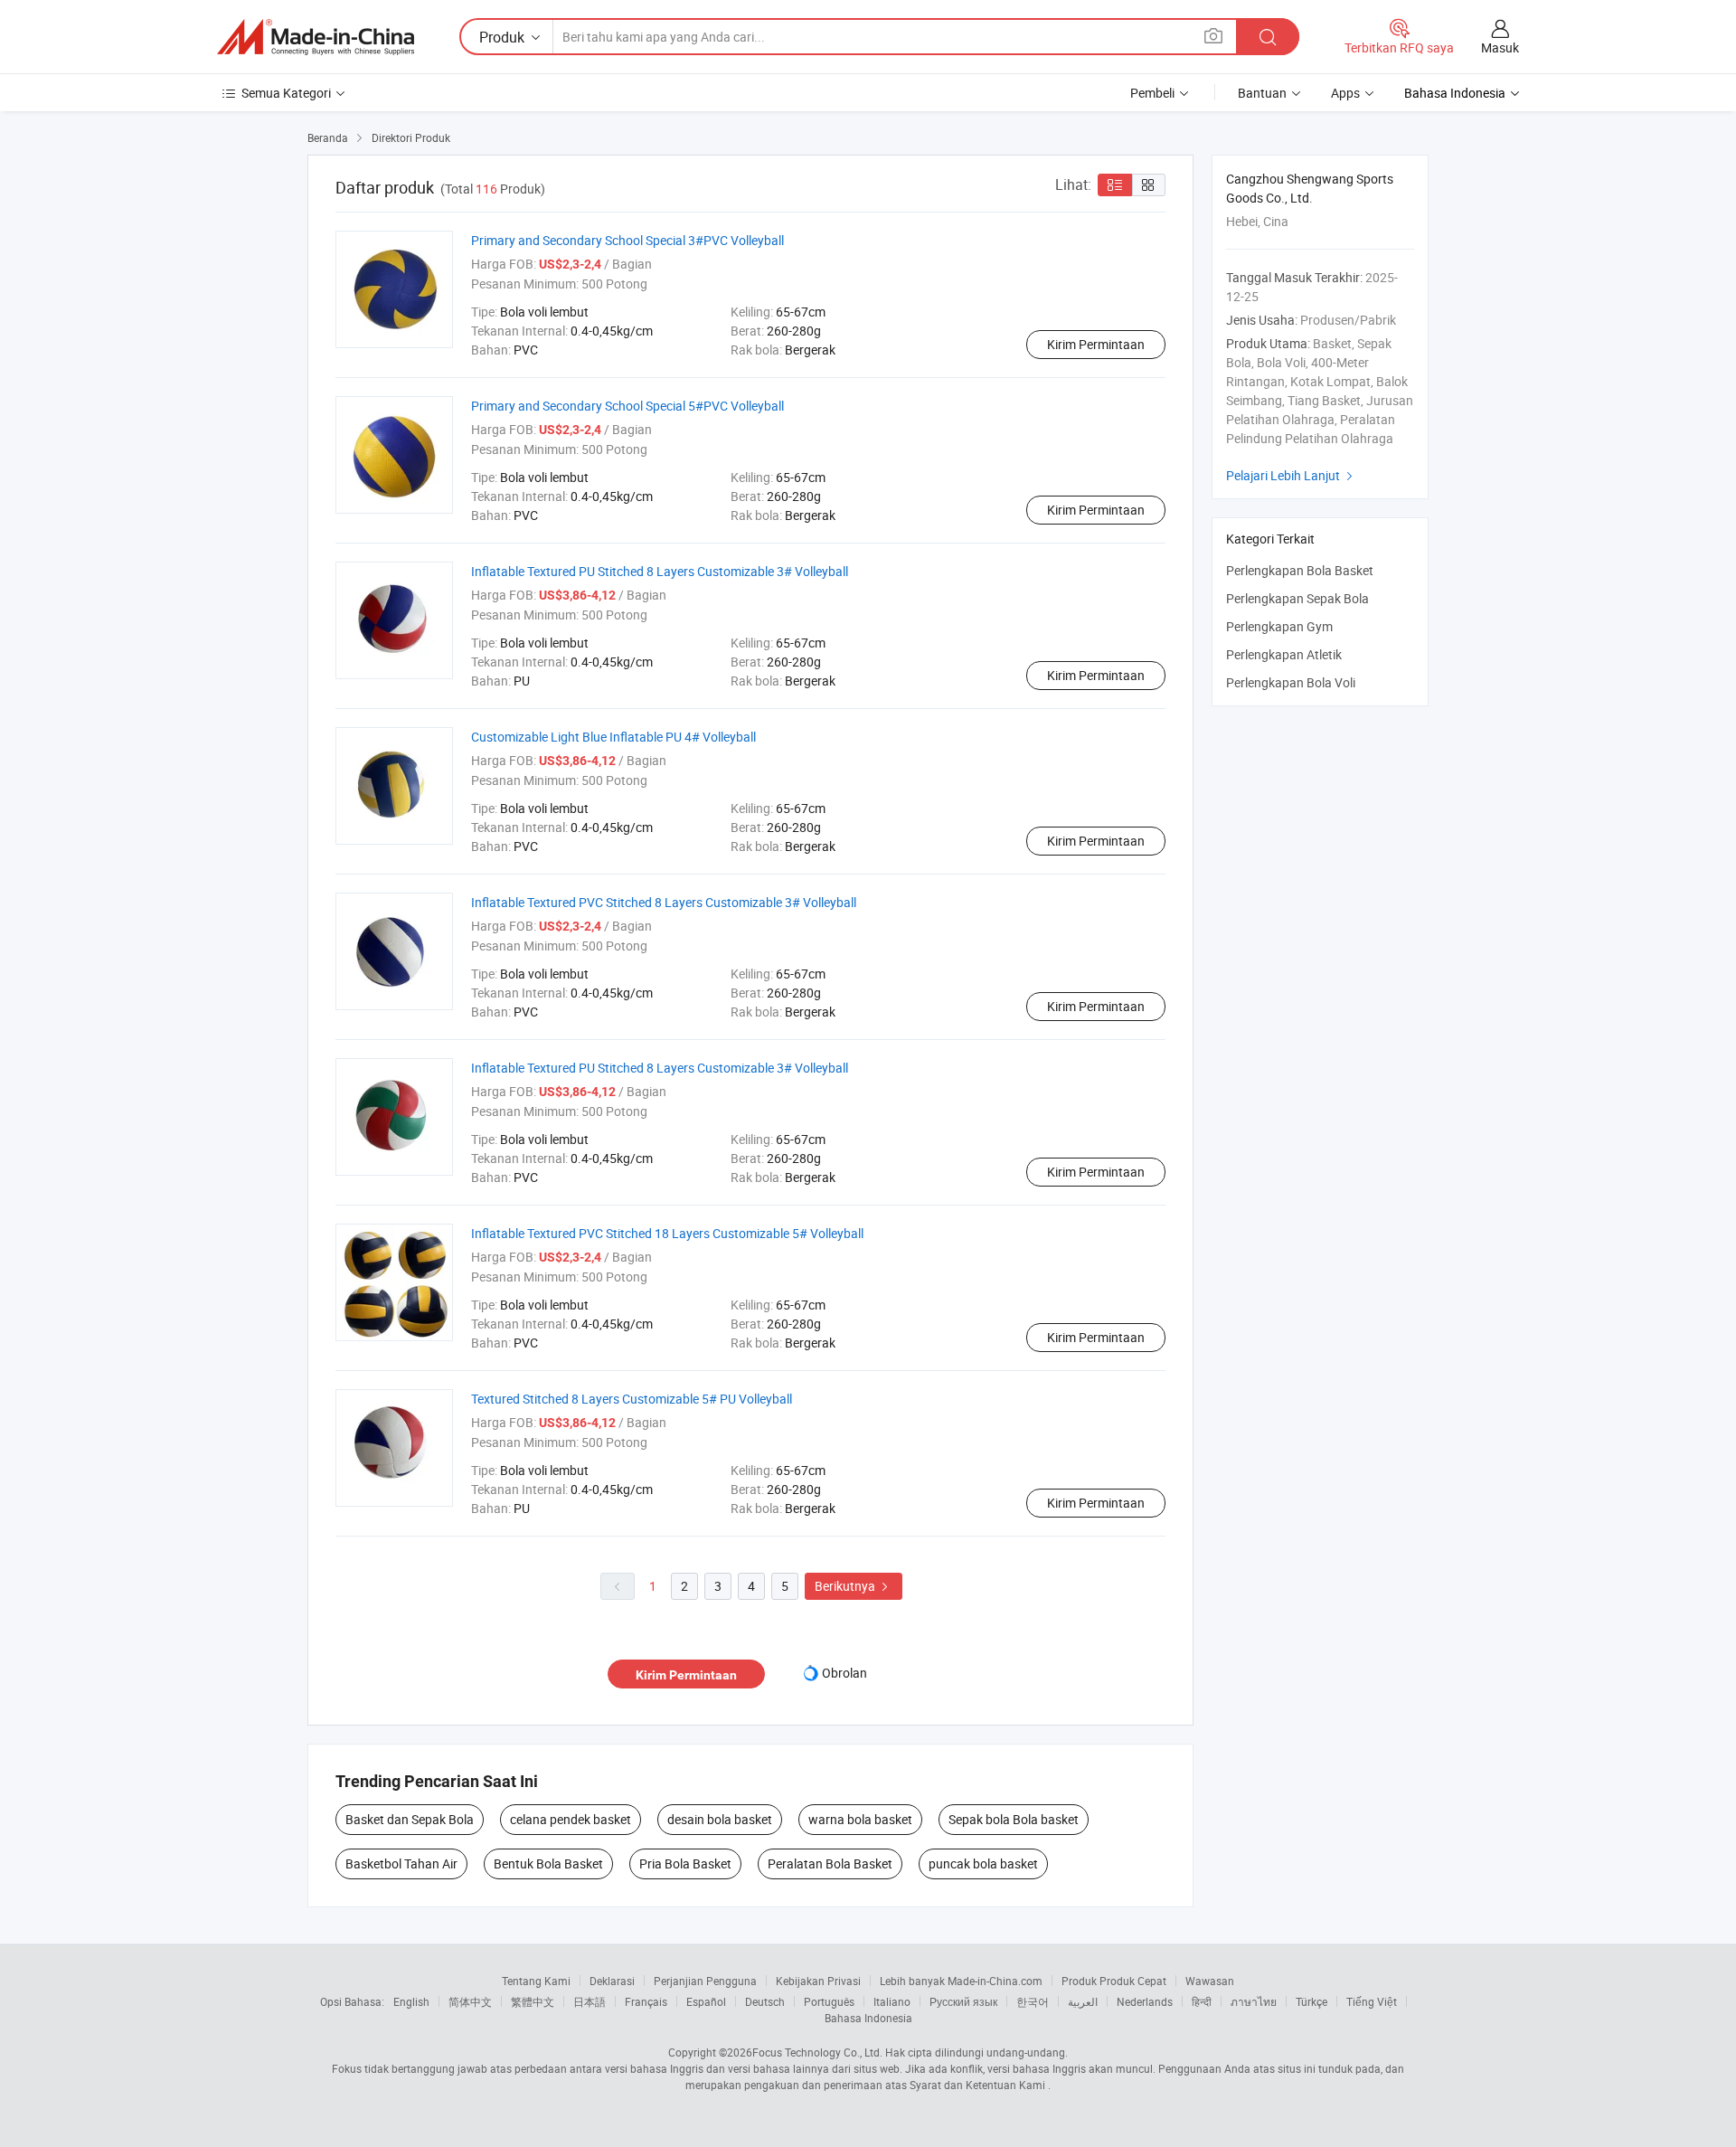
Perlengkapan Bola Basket (1300, 570)
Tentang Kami (536, 1981)
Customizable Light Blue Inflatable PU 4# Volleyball (613, 737)
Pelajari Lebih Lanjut (1292, 475)
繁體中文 (533, 2001)
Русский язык (963, 2001)
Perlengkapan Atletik (1284, 654)
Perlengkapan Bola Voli (1291, 682)
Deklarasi (612, 1981)
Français (646, 2001)
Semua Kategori (286, 93)
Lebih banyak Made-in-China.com (961, 1981)
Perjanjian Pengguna (705, 1981)
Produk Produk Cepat (1114, 1981)
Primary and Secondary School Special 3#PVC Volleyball (627, 240)
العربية (1083, 2001)
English (411, 2001)
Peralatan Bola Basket (830, 1863)
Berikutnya (854, 1586)
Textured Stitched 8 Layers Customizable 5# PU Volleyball (632, 1399)
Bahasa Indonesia (868, 2018)
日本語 (590, 2001)
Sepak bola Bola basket (1014, 1819)
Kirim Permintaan (1096, 344)
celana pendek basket (571, 1819)
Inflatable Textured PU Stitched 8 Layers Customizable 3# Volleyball (660, 571)
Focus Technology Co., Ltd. (817, 2052)
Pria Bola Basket (685, 1863)
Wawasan (1210, 1981)
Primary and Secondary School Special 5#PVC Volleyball (627, 406)
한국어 (1033, 2001)
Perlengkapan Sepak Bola (1297, 598)
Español (706, 2001)
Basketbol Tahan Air (401, 1863)
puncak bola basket (983, 1863)
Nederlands (1145, 2001)
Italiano (892, 2001)
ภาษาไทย (1254, 2001)
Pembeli (1152, 93)
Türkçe (1311, 2001)
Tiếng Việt (1372, 2001)
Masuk (1500, 47)
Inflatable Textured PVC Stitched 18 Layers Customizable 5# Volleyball (667, 1233)
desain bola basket (720, 1819)
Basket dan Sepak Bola (410, 1819)
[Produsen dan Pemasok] (316, 37)
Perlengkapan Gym (1279, 626)
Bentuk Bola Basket (548, 1863)
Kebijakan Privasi (818, 1981)
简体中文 (470, 2001)
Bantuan (1262, 93)
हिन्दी (1202, 2001)
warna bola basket (860, 1819)
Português (829, 2001)
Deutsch (765, 2001)
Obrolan (844, 1673)
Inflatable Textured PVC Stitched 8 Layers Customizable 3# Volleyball (664, 902)
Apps (1345, 93)
